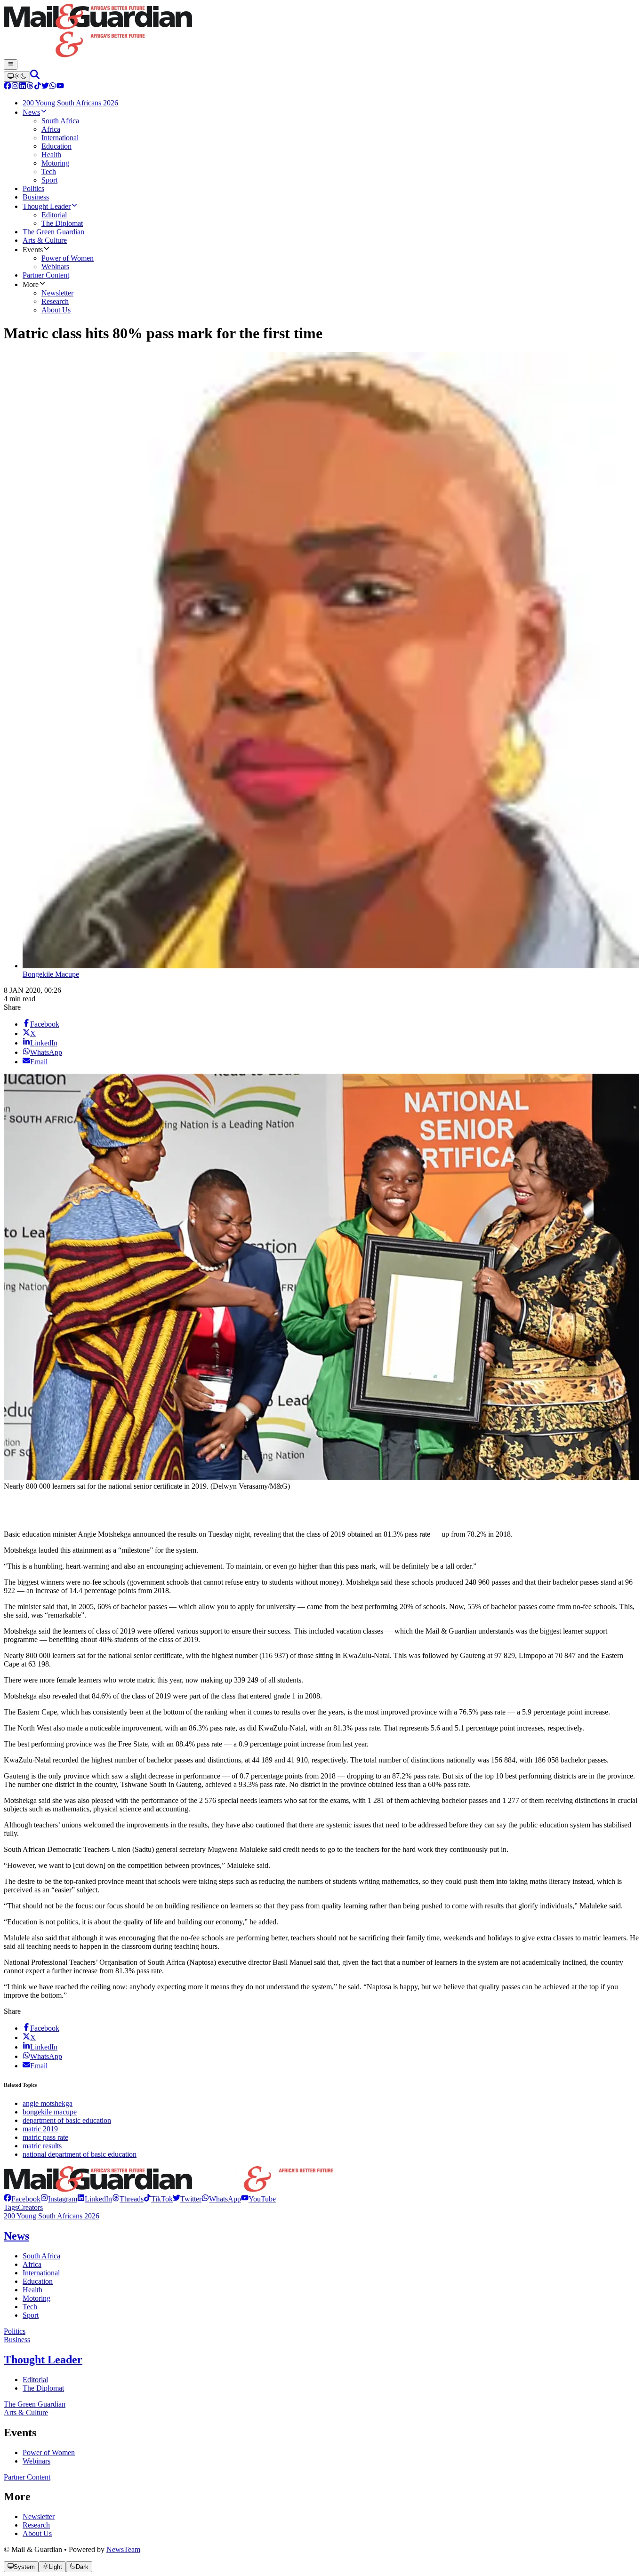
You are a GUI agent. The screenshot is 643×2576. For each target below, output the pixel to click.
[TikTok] (38, 87)
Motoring (36, 2298)
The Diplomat (43, 2388)
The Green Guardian (35, 2404)
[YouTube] (60, 87)
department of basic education (67, 2120)
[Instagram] (15, 87)
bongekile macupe (50, 2112)
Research (36, 2525)
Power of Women (49, 2452)
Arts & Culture (26, 2413)
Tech (30, 2307)
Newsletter (39, 2516)
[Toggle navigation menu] (11, 64)
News (16, 2236)
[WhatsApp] (53, 87)
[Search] (35, 76)
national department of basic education (80, 2154)
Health (32, 2290)
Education (38, 2281)
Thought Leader (43, 2360)
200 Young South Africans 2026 (52, 2216)
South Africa (41, 2256)
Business (17, 2340)
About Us (37, 2533)
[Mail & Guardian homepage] (321, 32)
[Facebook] (8, 87)
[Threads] (30, 87)
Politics (15, 2331)
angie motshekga (48, 2103)
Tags (11, 2207)
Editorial (35, 2380)
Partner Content (27, 2477)
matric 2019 (40, 2129)
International (41, 2273)
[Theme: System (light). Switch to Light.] (17, 77)
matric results (42, 2146)
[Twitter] (45, 87)
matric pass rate (45, 2137)
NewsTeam (123, 2549)
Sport (31, 2315)
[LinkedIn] (23, 87)
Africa (32, 2264)
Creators (30, 2207)
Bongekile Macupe (51, 974)
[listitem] (22, 2199)
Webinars (36, 2461)
